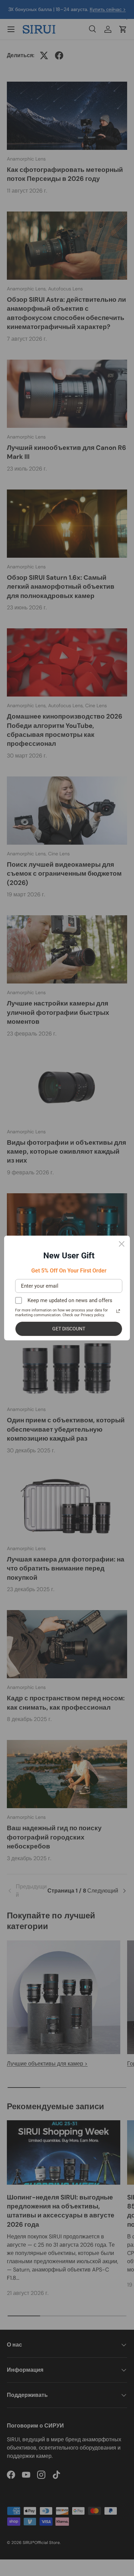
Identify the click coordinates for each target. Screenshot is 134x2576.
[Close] (122, 1244)
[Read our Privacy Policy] (118, 1311)
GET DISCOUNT (69, 1329)
